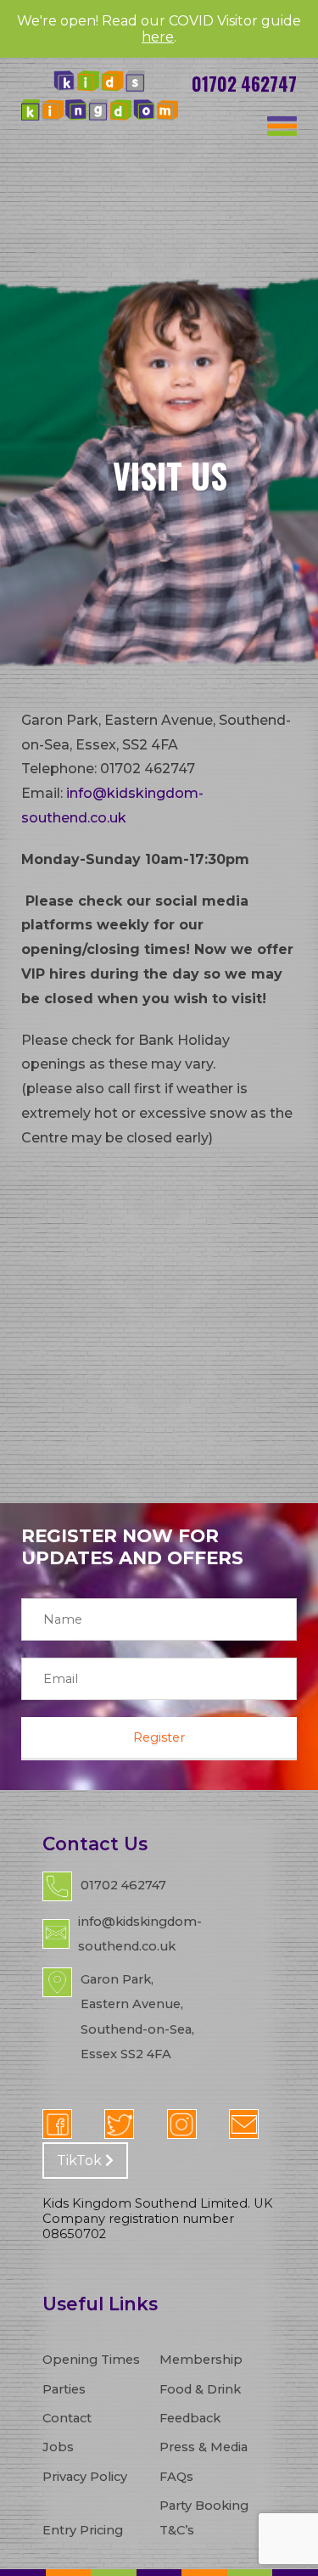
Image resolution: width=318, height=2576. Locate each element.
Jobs (58, 2447)
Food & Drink (200, 2389)
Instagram (182, 2124)
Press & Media (204, 2447)
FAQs (176, 2477)
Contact (67, 2418)
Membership (201, 2360)
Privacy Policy (85, 2477)
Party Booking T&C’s (204, 2518)
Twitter (119, 2124)
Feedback (190, 2418)
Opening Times (91, 2360)
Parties (64, 2389)
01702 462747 (244, 84)
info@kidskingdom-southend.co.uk (140, 1934)
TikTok (81, 2161)
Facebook (57, 2124)
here (158, 37)
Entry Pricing (83, 2530)
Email (244, 2124)
